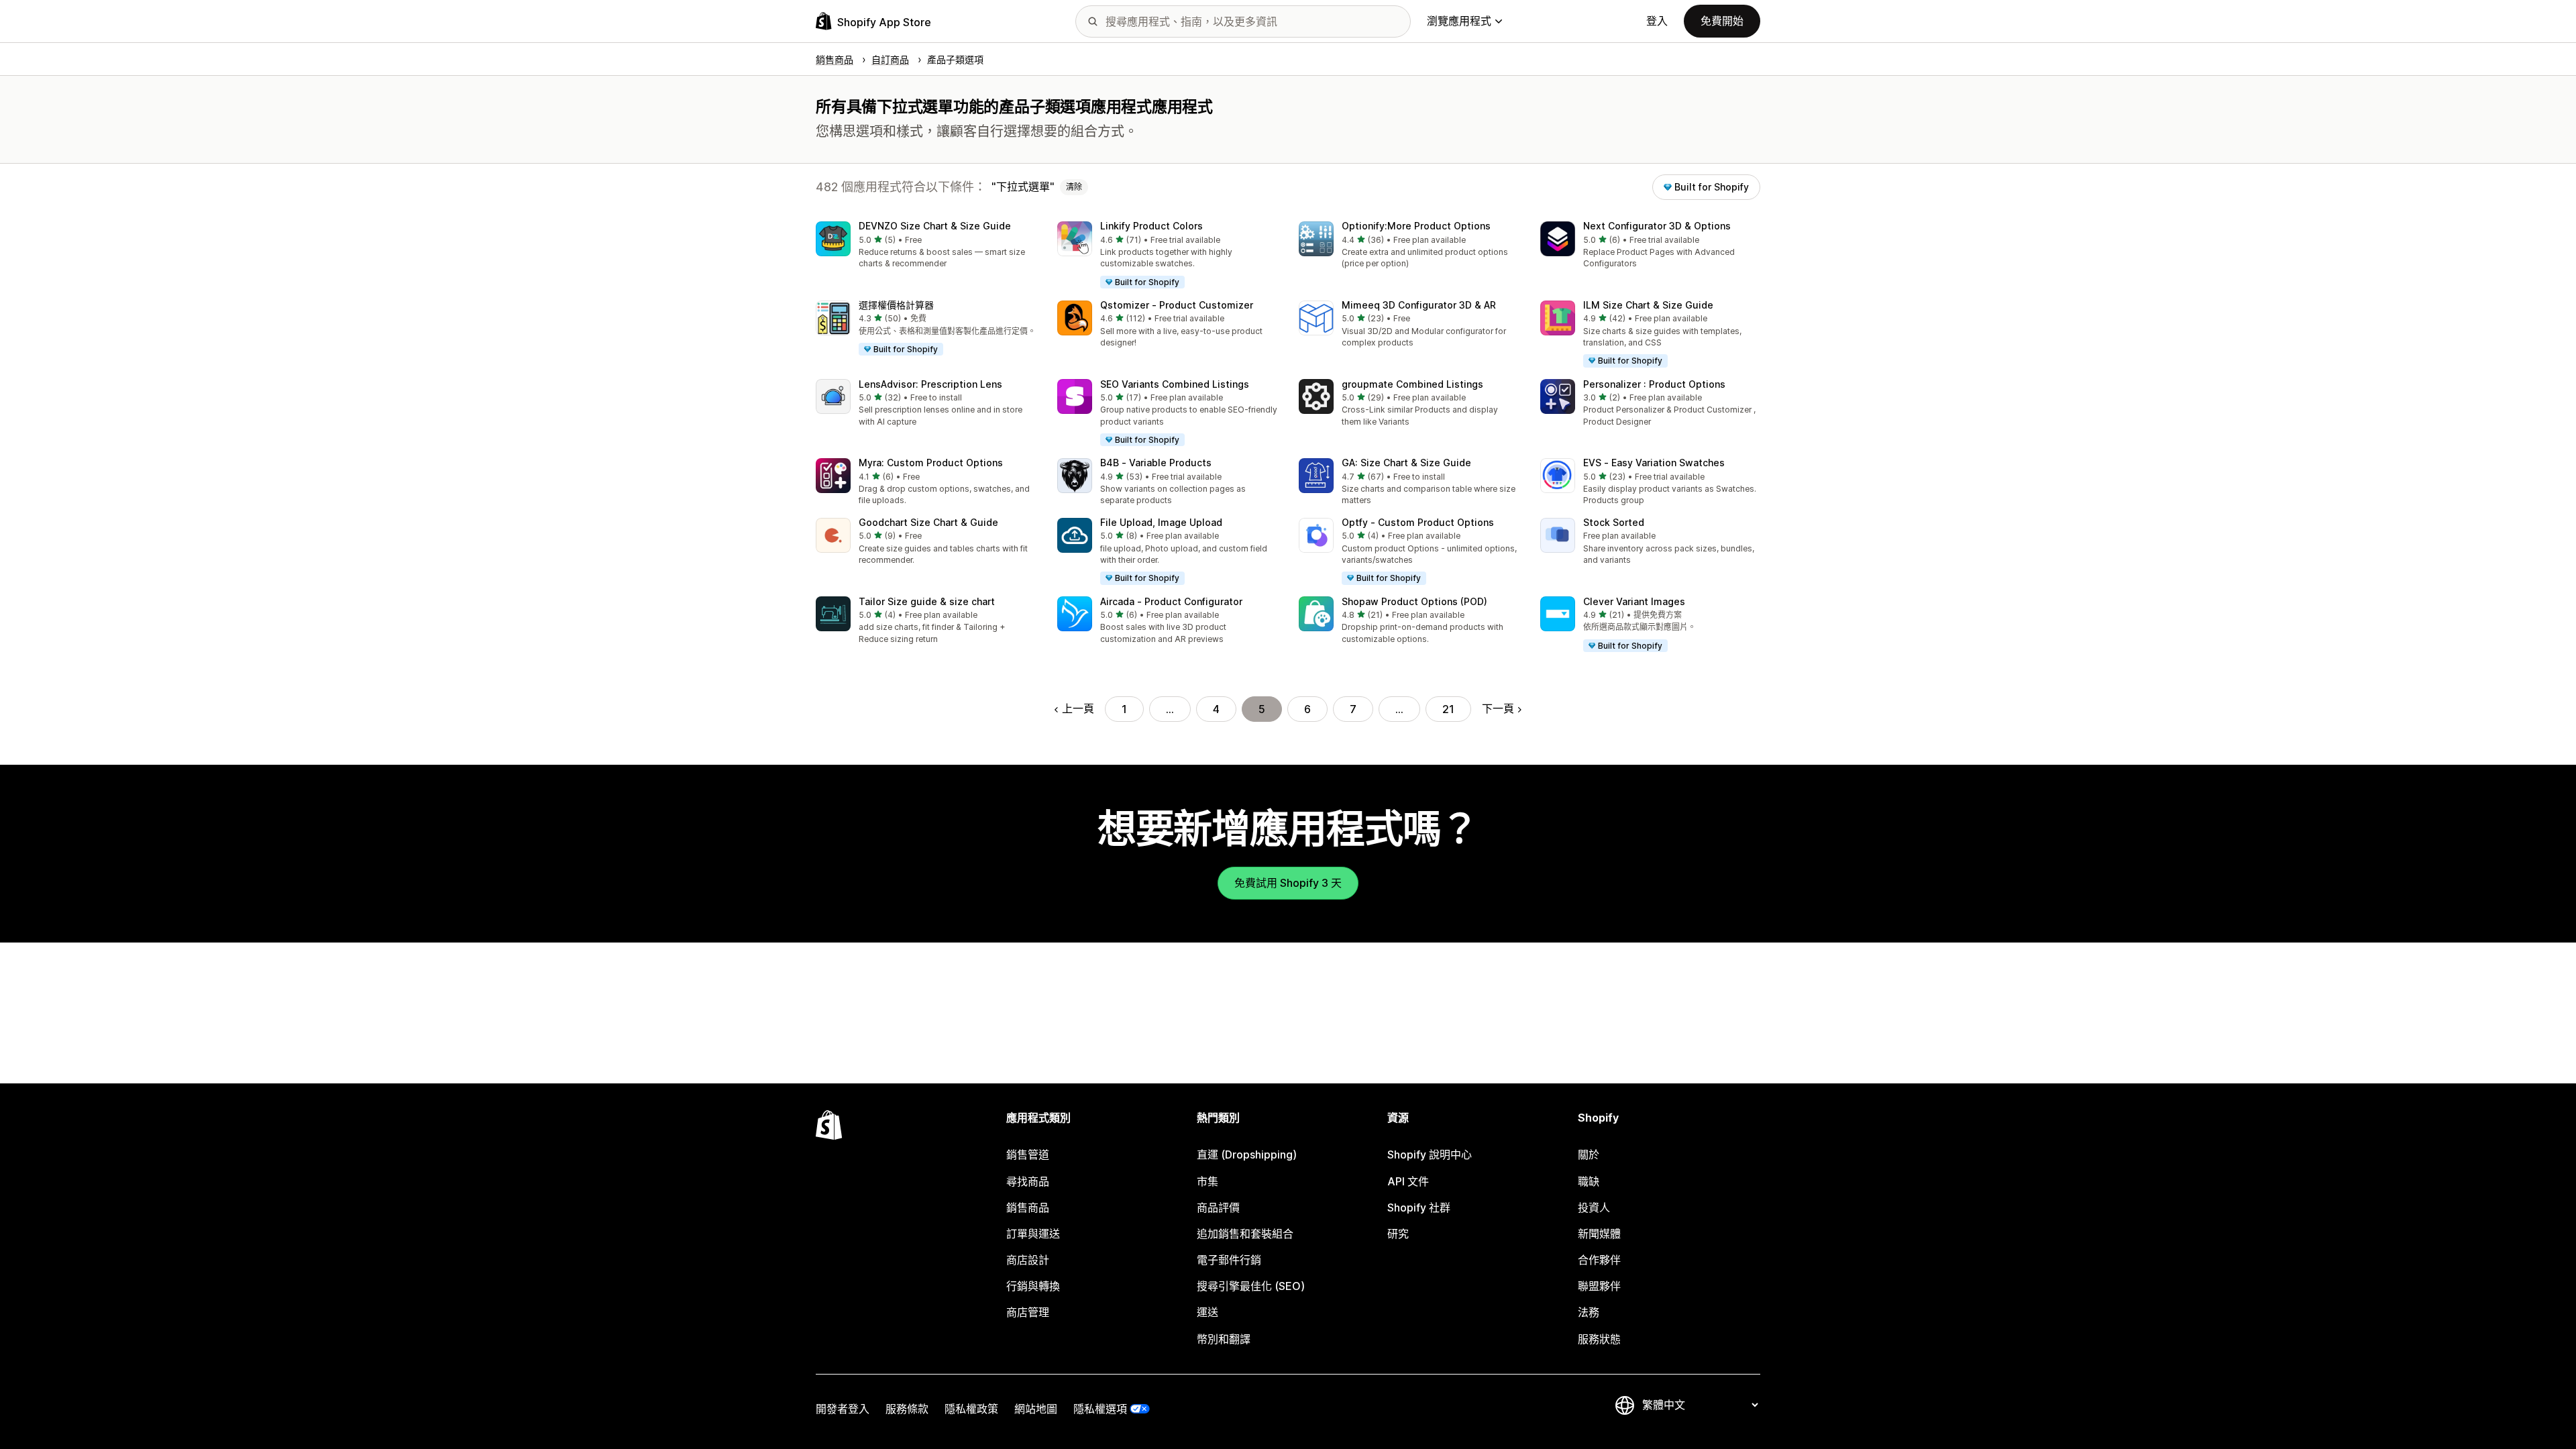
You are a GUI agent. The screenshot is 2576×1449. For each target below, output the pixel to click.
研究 (1398, 1234)
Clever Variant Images (1634, 601)
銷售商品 (1028, 1207)
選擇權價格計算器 (896, 305)
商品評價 (1218, 1207)
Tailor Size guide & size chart (927, 601)
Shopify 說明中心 (1430, 1155)
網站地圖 (1036, 1409)
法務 (1589, 1312)
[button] (926, 246)
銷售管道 (1028, 1155)
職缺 (1589, 1181)
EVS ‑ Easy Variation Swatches (1654, 463)
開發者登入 (843, 1409)
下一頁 (1498, 708)
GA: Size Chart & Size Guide (1406, 463)
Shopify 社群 (1419, 1207)
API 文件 (1408, 1181)
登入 (1657, 21)
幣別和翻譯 (1224, 1339)
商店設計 (1028, 1260)
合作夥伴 (1599, 1260)
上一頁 (1078, 708)
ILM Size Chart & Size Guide (1648, 305)
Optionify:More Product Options (1416, 226)
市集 (1207, 1181)
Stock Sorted (1614, 522)
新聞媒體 (1599, 1234)
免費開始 (1722, 21)
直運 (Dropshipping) (1247, 1155)
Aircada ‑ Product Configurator (1171, 601)
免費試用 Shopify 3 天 (1288, 883)
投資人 (1594, 1207)
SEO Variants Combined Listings (1175, 384)
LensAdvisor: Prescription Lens (930, 384)
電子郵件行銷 (1229, 1260)
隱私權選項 (1100, 1409)
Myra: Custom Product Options (931, 463)
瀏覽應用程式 (1459, 21)
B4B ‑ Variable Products (1156, 463)
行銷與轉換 (1033, 1286)
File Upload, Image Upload (1161, 522)
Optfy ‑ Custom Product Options (1418, 522)
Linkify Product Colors (1151, 226)
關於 (1589, 1155)
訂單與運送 (1033, 1234)
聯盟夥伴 (1599, 1286)
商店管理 (1028, 1312)
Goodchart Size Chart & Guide (928, 522)
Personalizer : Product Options (1654, 384)
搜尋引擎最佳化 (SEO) (1251, 1286)
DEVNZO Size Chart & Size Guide (935, 226)
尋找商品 (1028, 1181)
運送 (1207, 1312)
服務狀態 (1599, 1339)
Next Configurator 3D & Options (1657, 226)
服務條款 (907, 1409)
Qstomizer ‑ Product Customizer (1177, 305)
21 (1448, 709)
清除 (1074, 187)
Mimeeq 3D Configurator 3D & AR (1419, 305)
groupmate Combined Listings (1412, 384)
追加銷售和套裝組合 (1245, 1234)
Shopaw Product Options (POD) (1414, 601)
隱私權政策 (971, 1409)
